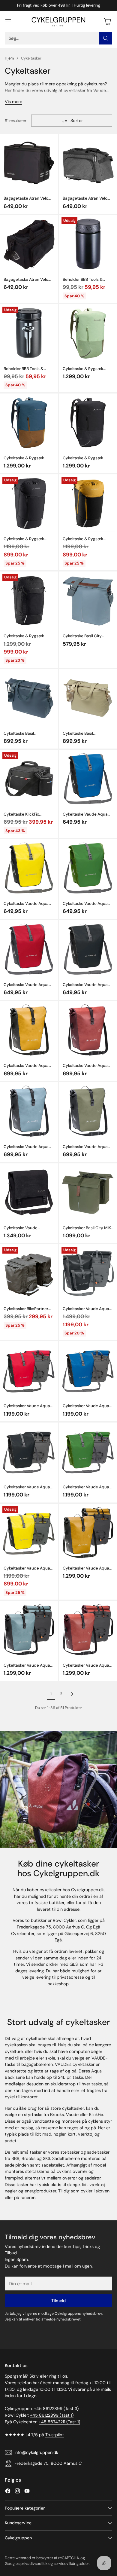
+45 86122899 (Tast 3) (56, 2409)
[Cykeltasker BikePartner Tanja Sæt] (29, 1273)
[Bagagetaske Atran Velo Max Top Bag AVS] (29, 163)
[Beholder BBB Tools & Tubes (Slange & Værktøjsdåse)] (88, 244)
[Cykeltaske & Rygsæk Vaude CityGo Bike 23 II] (88, 333)
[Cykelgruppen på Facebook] (8, 2492)
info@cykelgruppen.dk (36, 2452)
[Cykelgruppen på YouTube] (27, 2492)
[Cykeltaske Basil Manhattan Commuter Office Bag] (29, 698)
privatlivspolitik (34, 2564)
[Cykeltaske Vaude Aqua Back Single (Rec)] (29, 1030)
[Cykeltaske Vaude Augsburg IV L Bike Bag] (29, 1192)
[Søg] (106, 38)
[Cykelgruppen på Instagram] (17, 2492)
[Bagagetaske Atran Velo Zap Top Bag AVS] (88, 163)
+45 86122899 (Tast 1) (52, 2415)
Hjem (9, 58)
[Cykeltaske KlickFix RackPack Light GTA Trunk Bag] (29, 779)
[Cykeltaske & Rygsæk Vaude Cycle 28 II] (29, 600)
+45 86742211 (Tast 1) (59, 2422)
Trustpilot (55, 2435)
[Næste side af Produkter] (72, 1694)
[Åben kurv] (107, 21)
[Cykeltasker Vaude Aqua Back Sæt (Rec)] (88, 1533)
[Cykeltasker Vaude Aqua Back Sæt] (29, 1370)
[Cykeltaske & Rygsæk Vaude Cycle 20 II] (29, 503)
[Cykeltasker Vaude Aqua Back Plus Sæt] (88, 1273)
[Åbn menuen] (8, 21)
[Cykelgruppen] (58, 22)
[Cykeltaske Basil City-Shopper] (88, 600)
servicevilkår (65, 2564)
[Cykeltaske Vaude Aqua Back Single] (88, 779)
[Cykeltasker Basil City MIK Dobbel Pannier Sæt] (88, 1192)
